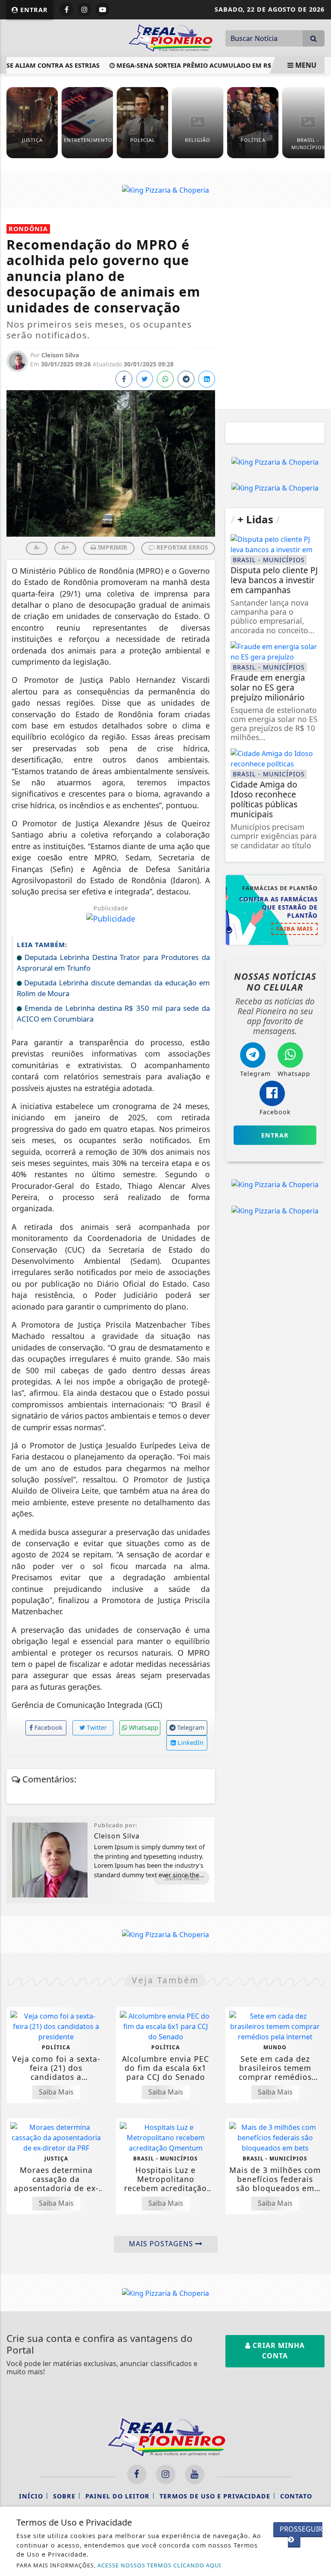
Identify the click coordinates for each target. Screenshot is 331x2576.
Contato (296, 2496)
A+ (65, 547)
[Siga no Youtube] (103, 9)
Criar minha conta (278, 2351)
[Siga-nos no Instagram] (166, 2474)
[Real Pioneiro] (170, 37)
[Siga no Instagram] (84, 9)
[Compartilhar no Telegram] (186, 379)
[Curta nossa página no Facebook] (137, 2474)
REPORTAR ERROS (181, 547)
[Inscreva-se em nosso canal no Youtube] (195, 2474)
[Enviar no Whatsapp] (165, 379)
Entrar (33, 10)
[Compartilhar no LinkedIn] (207, 379)
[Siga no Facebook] (66, 9)
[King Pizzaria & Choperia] (165, 189)
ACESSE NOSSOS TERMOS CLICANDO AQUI (159, 2565)
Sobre (64, 2496)
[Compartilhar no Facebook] (124, 379)
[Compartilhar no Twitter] (145, 379)
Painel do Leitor (117, 2496)
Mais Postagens (162, 2244)
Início (31, 2496)
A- (37, 547)
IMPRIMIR (112, 547)
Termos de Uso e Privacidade (215, 2496)
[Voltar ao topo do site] (318, 1417)
